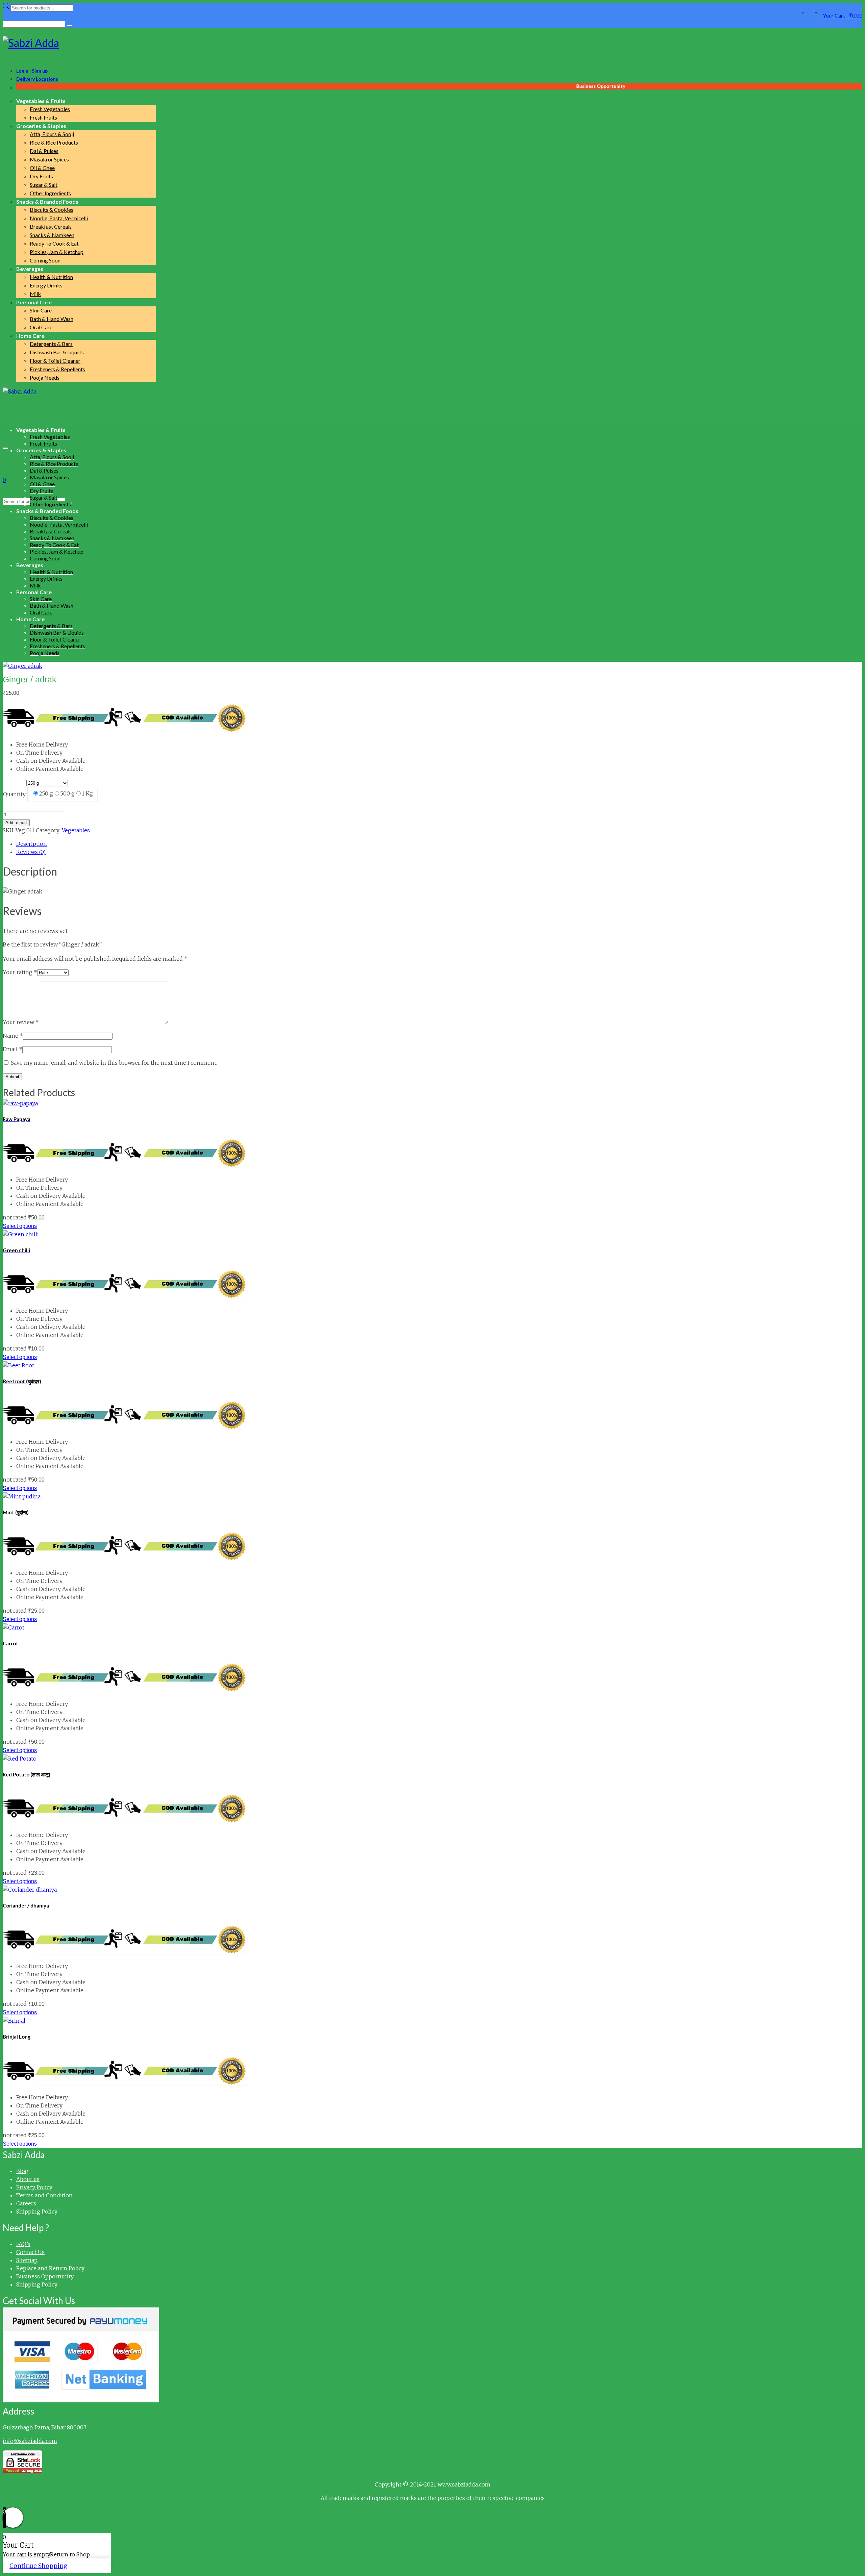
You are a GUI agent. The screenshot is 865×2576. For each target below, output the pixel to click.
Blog (22, 2171)
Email (13, 1049)
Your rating (20, 972)
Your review (21, 1022)
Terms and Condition (44, 2195)
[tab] (439, 844)
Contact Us (30, 2252)
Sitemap (27, 2260)
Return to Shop (70, 2554)
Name (13, 1036)
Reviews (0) (31, 852)
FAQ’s (23, 2244)
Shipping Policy (37, 2212)
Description (32, 844)
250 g (46, 793)
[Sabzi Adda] (432, 43)
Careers (26, 2203)
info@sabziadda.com (30, 2441)
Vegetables (76, 830)
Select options (20, 1226)
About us (28, 2179)
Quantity (14, 794)
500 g (67, 793)
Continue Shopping (38, 2566)
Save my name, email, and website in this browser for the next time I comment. (114, 1063)
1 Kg (87, 793)
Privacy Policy (34, 2187)
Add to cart (16, 823)
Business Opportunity (45, 2276)
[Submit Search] (69, 26)
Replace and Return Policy (50, 2268)
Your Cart (843, 15)
